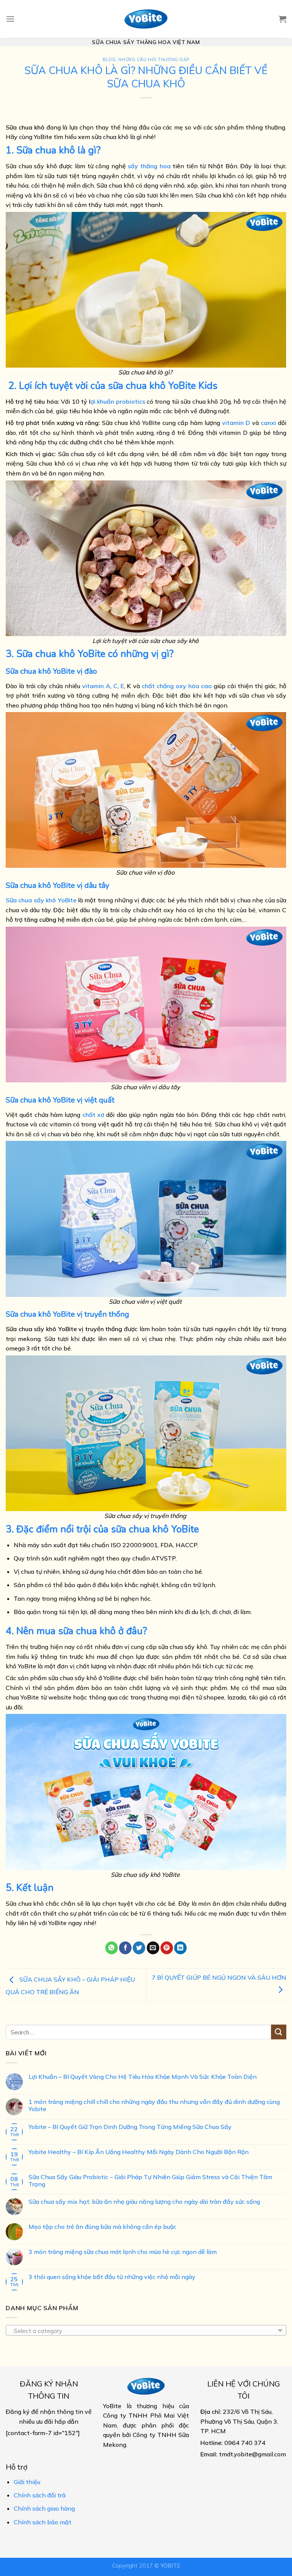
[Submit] (279, 2032)
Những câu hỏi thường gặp (154, 60)
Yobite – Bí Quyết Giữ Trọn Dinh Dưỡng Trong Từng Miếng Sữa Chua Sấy (130, 2127)
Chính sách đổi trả (40, 2495)
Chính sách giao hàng (44, 2508)
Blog (109, 60)
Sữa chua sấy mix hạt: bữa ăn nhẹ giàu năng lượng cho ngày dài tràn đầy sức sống (144, 2202)
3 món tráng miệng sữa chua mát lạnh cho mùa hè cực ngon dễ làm (123, 2252)
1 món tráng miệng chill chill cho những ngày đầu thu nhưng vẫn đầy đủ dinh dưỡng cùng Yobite (154, 2105)
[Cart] (282, 19)
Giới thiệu (27, 2482)
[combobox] (146, 2330)
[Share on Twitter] (139, 1948)
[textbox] (144, 2331)
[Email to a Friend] (153, 1948)
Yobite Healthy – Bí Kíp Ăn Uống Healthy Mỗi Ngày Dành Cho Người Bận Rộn (139, 2152)
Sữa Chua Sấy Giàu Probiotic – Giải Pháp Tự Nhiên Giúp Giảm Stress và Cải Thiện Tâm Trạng (150, 2181)
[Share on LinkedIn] (180, 1948)
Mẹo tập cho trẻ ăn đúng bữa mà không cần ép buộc (102, 2227)
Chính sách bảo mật (43, 2522)
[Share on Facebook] (125, 1948)
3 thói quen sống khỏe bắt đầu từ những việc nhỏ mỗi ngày (112, 2277)
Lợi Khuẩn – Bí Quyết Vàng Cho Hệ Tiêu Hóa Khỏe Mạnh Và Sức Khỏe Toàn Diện (143, 2077)
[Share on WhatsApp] (112, 1948)
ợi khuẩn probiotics (118, 401)
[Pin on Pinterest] (167, 1948)
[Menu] (10, 19)
